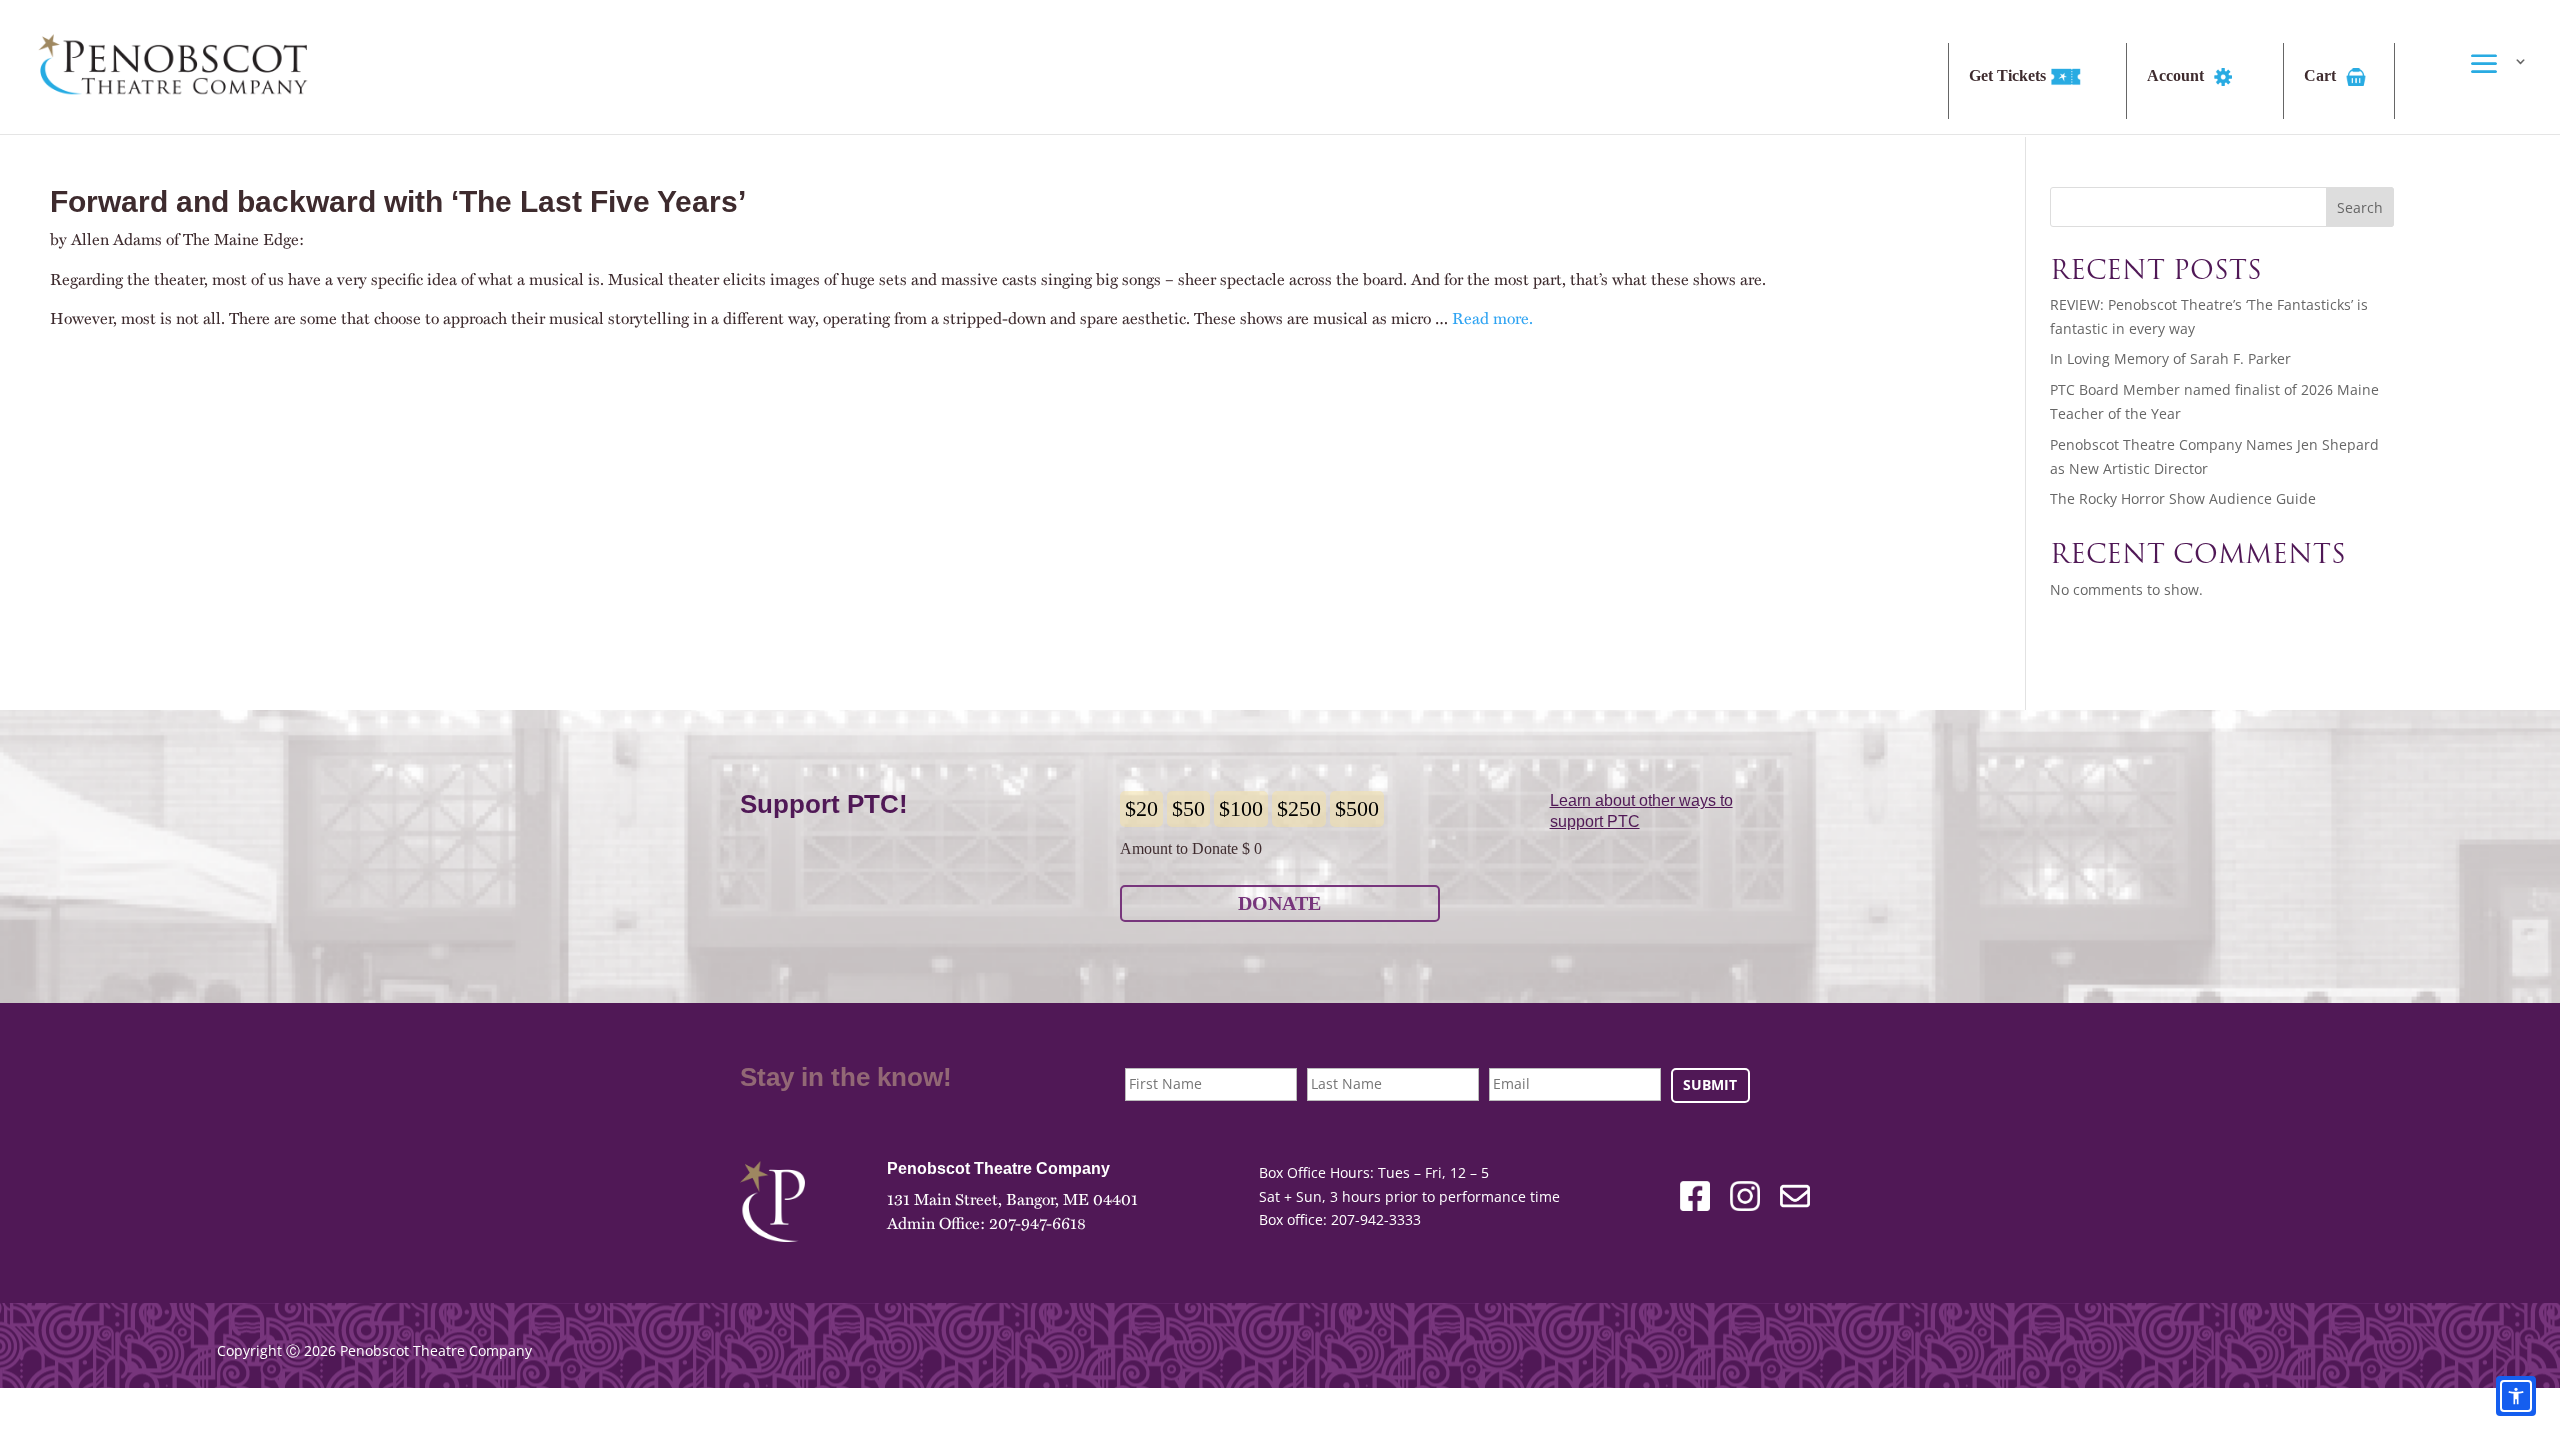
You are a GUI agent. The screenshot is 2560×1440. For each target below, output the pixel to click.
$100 (1241, 808)
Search (2360, 207)
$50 (1188, 808)
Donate (1279, 903)
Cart (2322, 76)
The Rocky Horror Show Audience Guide (2183, 498)
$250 (1299, 808)
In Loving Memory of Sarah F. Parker (2170, 358)
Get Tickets (2009, 76)
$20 (1141, 808)
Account (2177, 76)
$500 (1357, 808)
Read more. (1492, 317)
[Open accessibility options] (2516, 1396)
